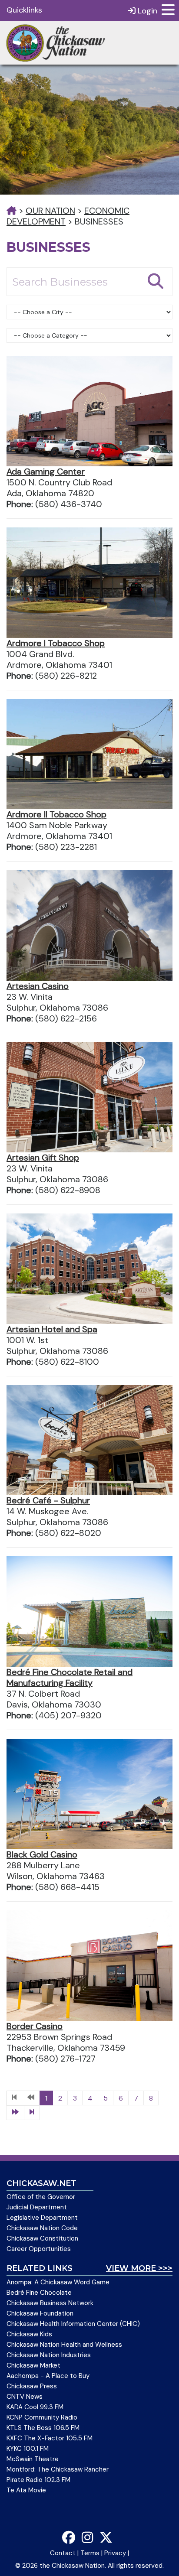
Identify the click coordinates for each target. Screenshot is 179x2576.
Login (146, 11)
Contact (63, 2553)
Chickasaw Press (32, 2386)
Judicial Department (37, 2207)
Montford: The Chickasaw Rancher (58, 2469)
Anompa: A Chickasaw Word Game (58, 2282)
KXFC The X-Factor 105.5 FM (50, 2438)
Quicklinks (24, 10)
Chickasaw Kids (29, 2334)
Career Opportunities (39, 2249)
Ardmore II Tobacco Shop (56, 814)
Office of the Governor (41, 2197)
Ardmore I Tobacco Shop (56, 643)
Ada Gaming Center (46, 472)
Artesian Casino (38, 986)
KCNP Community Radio (42, 2417)
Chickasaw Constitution (42, 2238)
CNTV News (25, 2397)
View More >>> (139, 2268)
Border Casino (35, 2026)
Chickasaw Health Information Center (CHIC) (73, 2324)
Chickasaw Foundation (40, 2313)
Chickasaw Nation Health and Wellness (64, 2345)
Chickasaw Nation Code (42, 2228)
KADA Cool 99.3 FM (35, 2407)
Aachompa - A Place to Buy (48, 2376)
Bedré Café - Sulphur (48, 1500)
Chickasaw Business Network (50, 2303)
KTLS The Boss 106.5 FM (43, 2428)
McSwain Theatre (33, 2459)
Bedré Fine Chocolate (39, 2293)
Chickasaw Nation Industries (49, 2355)
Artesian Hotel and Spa (52, 1329)
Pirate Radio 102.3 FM (38, 2480)
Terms (90, 2553)
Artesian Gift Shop (43, 1158)
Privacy (115, 2553)
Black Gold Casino (42, 1854)
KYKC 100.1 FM (28, 2449)
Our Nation (50, 211)
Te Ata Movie (26, 2490)
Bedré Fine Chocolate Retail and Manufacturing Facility (70, 1677)
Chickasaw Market (33, 2365)
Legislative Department (42, 2218)
